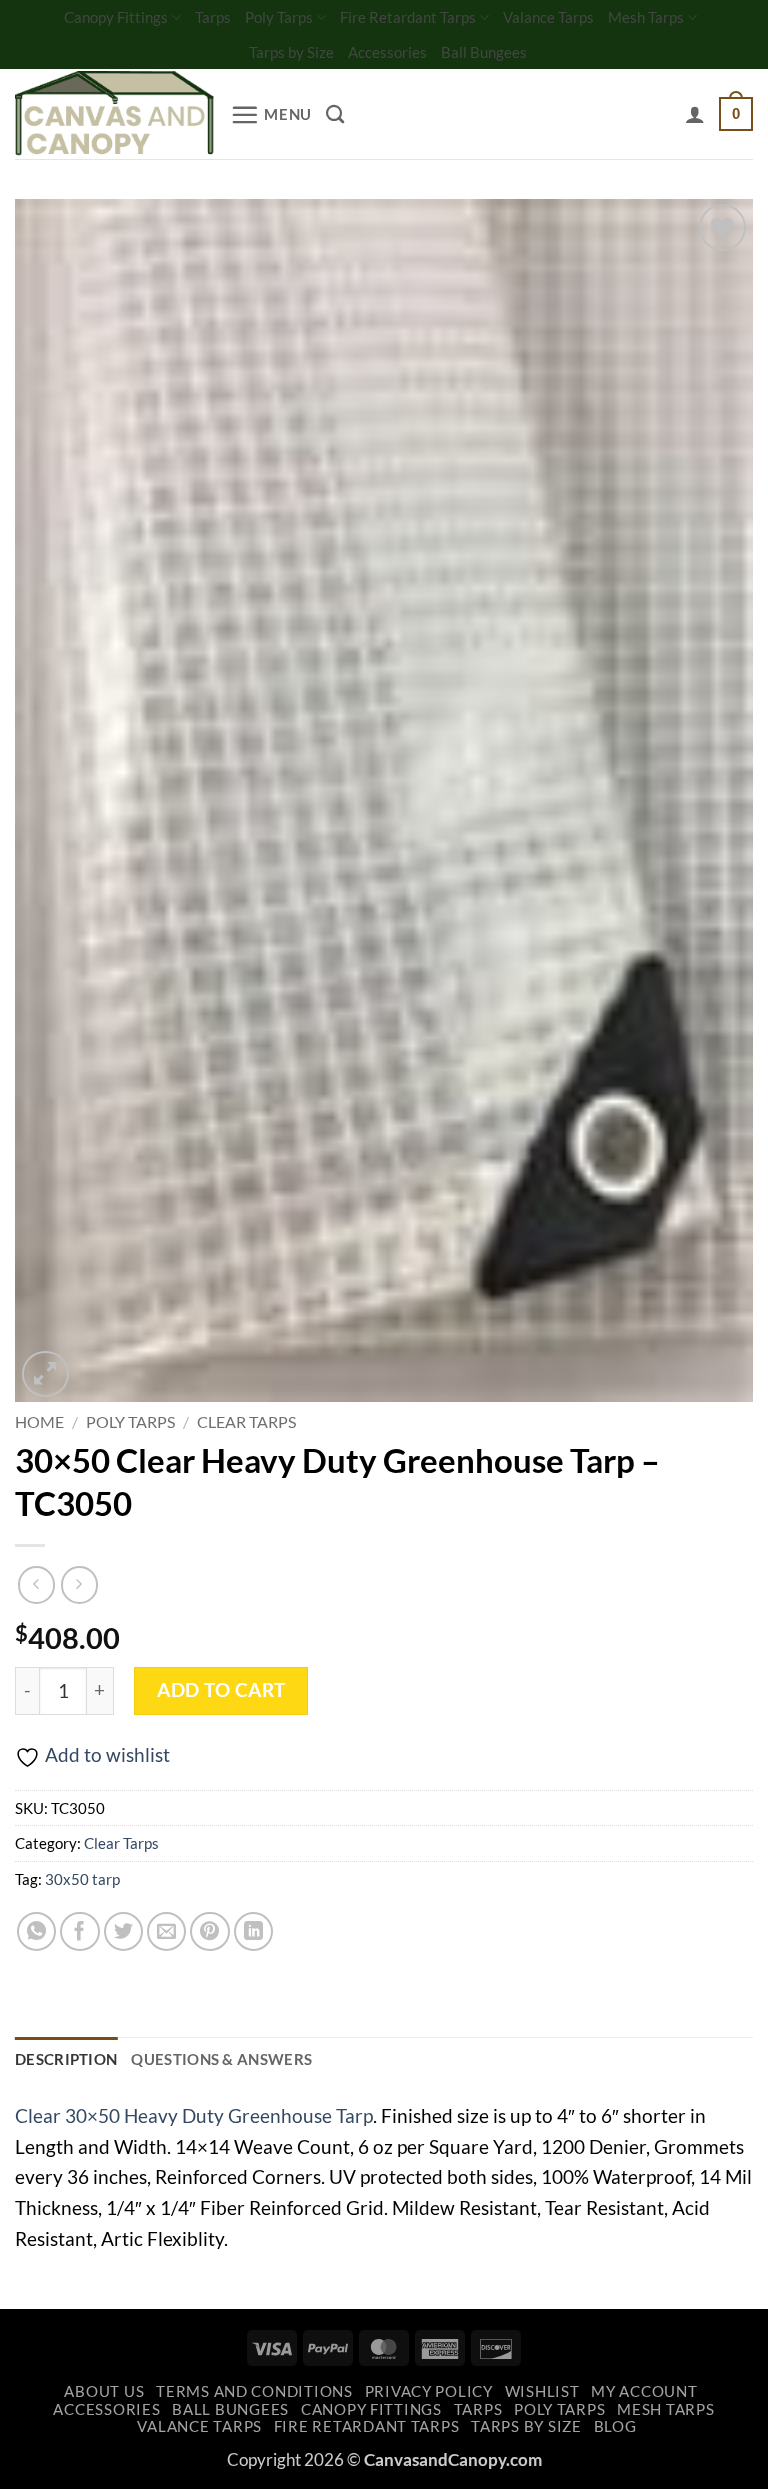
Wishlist (542, 2391)
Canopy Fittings (116, 17)
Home (39, 1421)
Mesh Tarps (646, 17)
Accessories (387, 52)
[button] (271, 114)
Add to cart (221, 1690)
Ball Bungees (484, 52)
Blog (615, 2426)
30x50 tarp (82, 1879)
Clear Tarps (246, 1421)
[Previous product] (79, 1584)
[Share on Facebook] (80, 1932)
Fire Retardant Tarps (408, 17)
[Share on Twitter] (124, 1932)
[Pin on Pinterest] (210, 1932)
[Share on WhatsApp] (37, 1932)
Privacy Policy (429, 2391)
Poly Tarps (279, 17)
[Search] (335, 114)
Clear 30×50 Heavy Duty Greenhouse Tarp (194, 2115)
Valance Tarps (548, 17)
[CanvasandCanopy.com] (115, 114)
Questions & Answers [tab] (221, 2059)
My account (644, 2391)
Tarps (213, 17)
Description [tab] (66, 2059)
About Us (104, 2391)
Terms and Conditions (254, 2391)
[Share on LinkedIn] (254, 1932)
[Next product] (36, 1584)
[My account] (695, 114)
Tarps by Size (291, 52)
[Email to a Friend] (167, 1932)
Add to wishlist (107, 1754)
